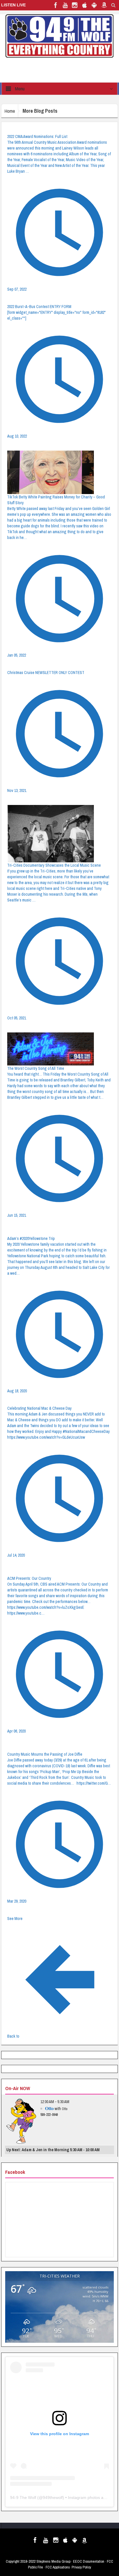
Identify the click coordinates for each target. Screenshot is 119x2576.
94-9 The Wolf (23, 2497)
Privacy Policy (81, 2567)
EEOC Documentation (89, 2561)
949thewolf (53, 2497)
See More (15, 1919)
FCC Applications (58, 2567)
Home (10, 111)
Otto (49, 2108)
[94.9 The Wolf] (59, 36)
